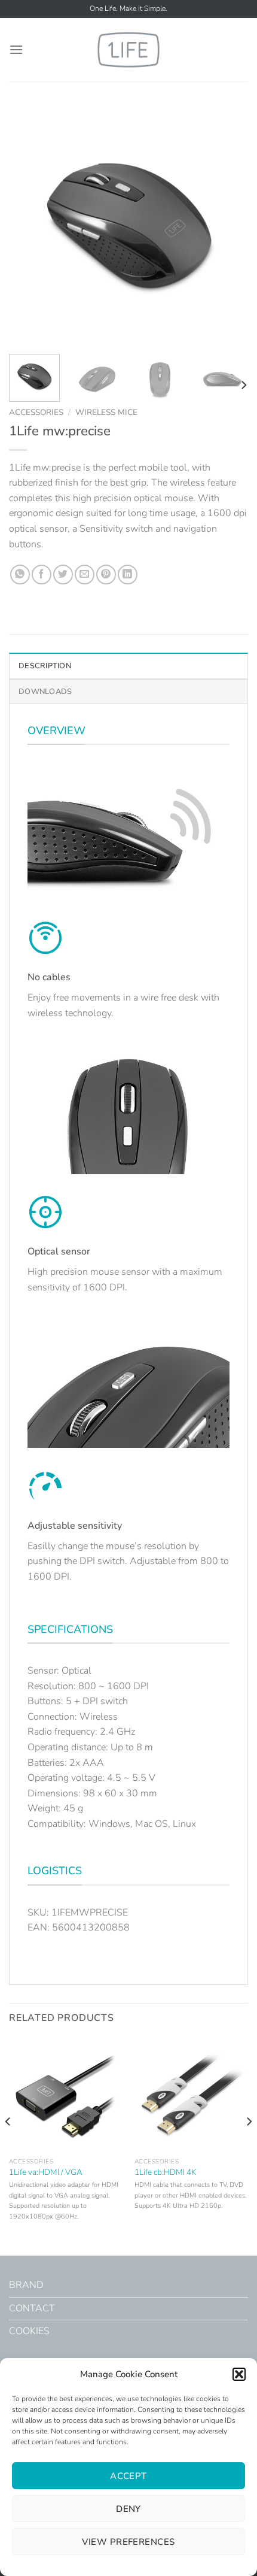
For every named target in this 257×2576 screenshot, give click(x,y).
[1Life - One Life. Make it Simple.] (128, 49)
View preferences (128, 2542)
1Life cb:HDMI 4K (165, 2172)
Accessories (36, 412)
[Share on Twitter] (63, 575)
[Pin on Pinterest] (106, 575)
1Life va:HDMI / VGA (46, 2172)
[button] (239, 2374)
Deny (128, 2509)
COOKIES (29, 2331)
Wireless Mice (106, 412)
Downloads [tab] (45, 692)
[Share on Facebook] (42, 575)
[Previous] (29, 225)
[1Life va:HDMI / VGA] (66, 2095)
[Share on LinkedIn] (128, 575)
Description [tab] (45, 666)
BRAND (26, 2285)
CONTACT (32, 2308)
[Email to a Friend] (85, 575)
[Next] (228, 225)
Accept (128, 2476)
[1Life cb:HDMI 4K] (191, 2095)
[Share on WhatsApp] (20, 575)
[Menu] (16, 49)
